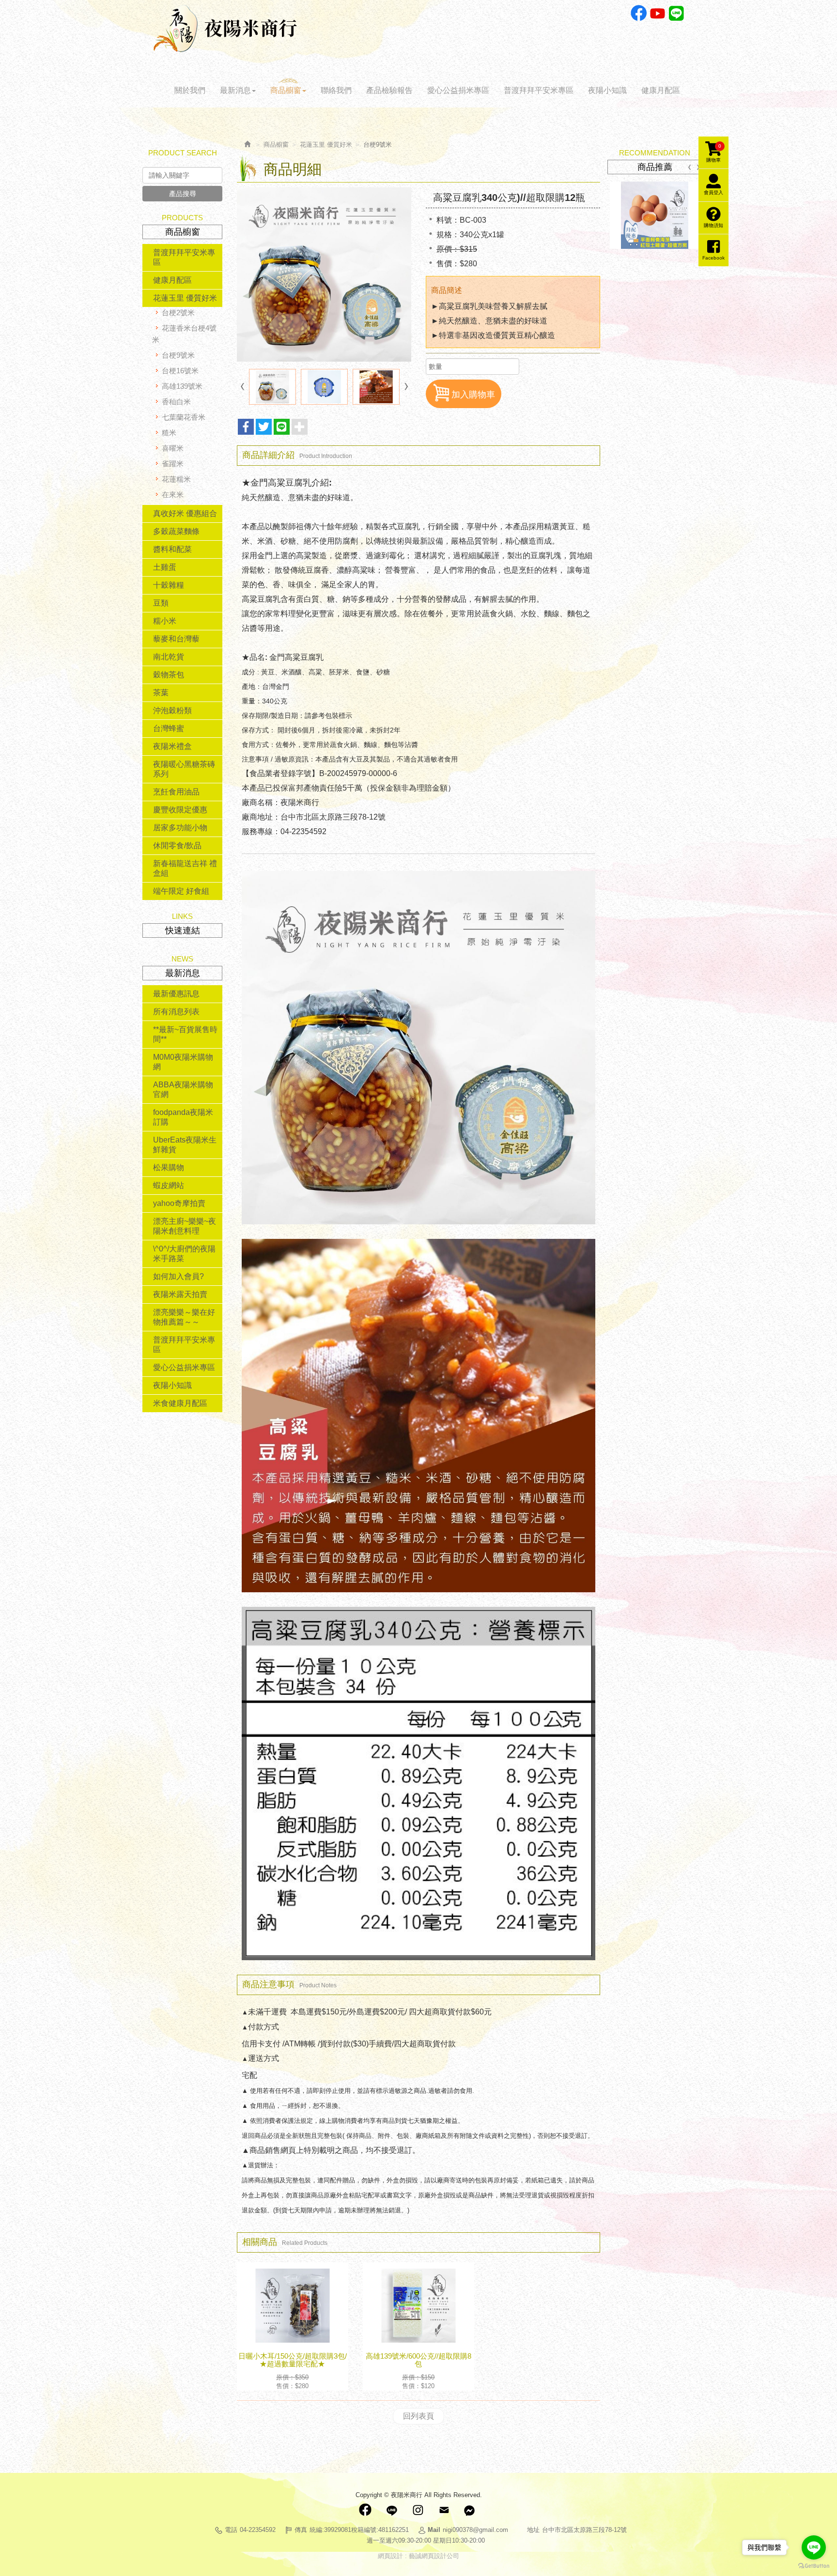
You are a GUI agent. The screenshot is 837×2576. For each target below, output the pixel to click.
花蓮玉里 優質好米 (185, 298)
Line (676, 13)
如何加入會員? (178, 1276)
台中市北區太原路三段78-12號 (584, 2530)
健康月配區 (172, 280)
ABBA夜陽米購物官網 (183, 1090)
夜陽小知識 (172, 1385)
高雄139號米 (182, 386)
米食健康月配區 (180, 1403)
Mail (444, 2510)
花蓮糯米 (176, 479)
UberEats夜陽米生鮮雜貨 (185, 1145)
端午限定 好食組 (181, 891)
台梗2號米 (178, 312)
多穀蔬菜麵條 (176, 531)
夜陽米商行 (225, 29)
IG (418, 2510)
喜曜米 (173, 448)
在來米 (173, 495)
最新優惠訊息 (176, 994)
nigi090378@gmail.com (475, 2530)
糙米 (169, 433)
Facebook (639, 13)
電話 (231, 2530)
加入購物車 (473, 395)
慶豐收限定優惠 (180, 810)
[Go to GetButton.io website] (814, 2566)
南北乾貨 (169, 657)
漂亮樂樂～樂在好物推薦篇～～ (184, 1317)
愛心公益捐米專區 (184, 1367)
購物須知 (713, 225)
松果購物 (169, 1167)
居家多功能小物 (180, 828)
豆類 (161, 603)
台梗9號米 (178, 355)
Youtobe (658, 13)
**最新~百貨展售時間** (185, 1034)
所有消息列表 (176, 1012)
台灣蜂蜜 (169, 728)
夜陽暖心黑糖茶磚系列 (184, 769)
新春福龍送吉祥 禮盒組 (185, 868)
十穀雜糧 (169, 585)
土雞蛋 (165, 567)
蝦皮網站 (169, 1185)
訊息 (470, 2510)
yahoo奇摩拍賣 (179, 1203)
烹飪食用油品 (176, 792)
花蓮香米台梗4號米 (184, 334)
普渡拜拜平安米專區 (184, 257)
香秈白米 (176, 402)
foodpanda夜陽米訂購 (183, 1117)
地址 (533, 2530)
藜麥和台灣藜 (176, 639)
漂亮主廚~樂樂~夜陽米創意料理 (185, 1226)
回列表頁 (418, 2416)
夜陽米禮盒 (172, 746)
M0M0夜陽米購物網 (183, 1062)
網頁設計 (390, 2556)
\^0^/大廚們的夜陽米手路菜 (184, 1254)
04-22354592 (258, 2530)
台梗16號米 (180, 371)
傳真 (301, 2530)
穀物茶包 (169, 675)
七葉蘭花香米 (184, 417)
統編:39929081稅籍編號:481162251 (359, 2530)
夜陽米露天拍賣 (180, 1294)
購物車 (714, 153)
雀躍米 (173, 464)
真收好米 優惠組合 (185, 513)
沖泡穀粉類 (172, 710)
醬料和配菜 (172, 549)
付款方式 (263, 2027)
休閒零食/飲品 (177, 846)
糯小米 (165, 621)
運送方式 (263, 2058)
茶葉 (161, 693)
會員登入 (713, 192)
